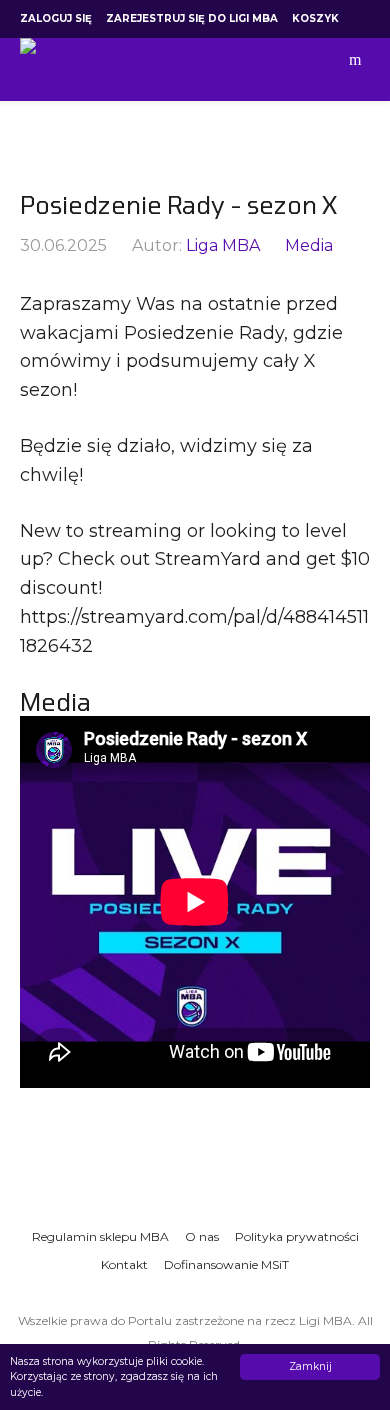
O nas (202, 1236)
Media (309, 245)
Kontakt (124, 1264)
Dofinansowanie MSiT (226, 1264)
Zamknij (310, 1366)
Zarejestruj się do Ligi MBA (192, 18)
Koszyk (315, 18)
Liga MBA (223, 245)
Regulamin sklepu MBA (100, 1236)
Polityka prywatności (297, 1236)
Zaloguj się (56, 18)
